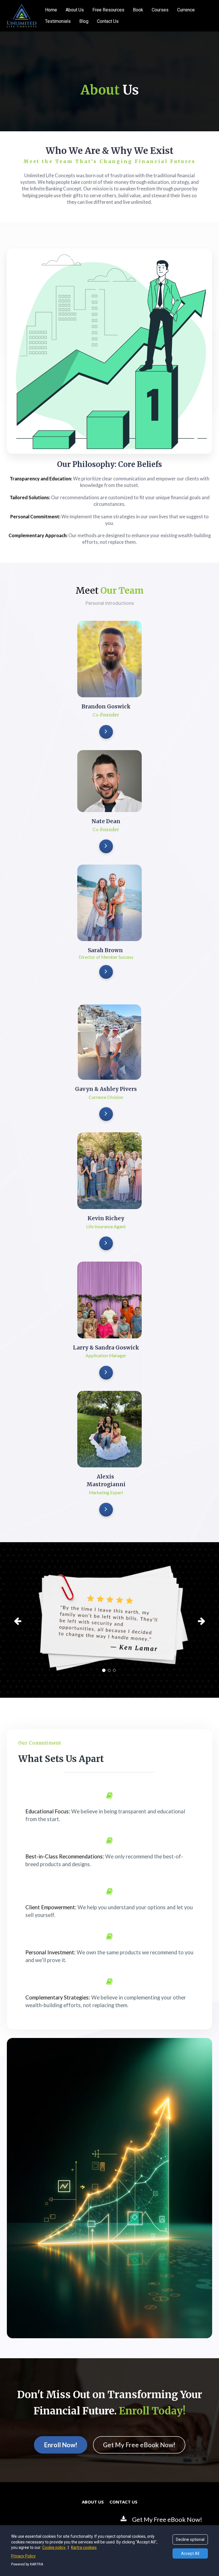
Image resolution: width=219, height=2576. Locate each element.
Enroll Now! (61, 2445)
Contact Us (108, 21)
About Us (75, 10)
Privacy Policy (23, 2556)
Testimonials (58, 21)
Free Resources (108, 10)
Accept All (190, 2553)
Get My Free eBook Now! (139, 2445)
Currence (186, 10)
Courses (160, 10)
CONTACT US (123, 2502)
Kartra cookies (84, 2547)
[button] (22, 1620)
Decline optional (190, 2539)
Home (51, 10)
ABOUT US (93, 2502)
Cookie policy (54, 2547)
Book (138, 10)
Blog (84, 21)
